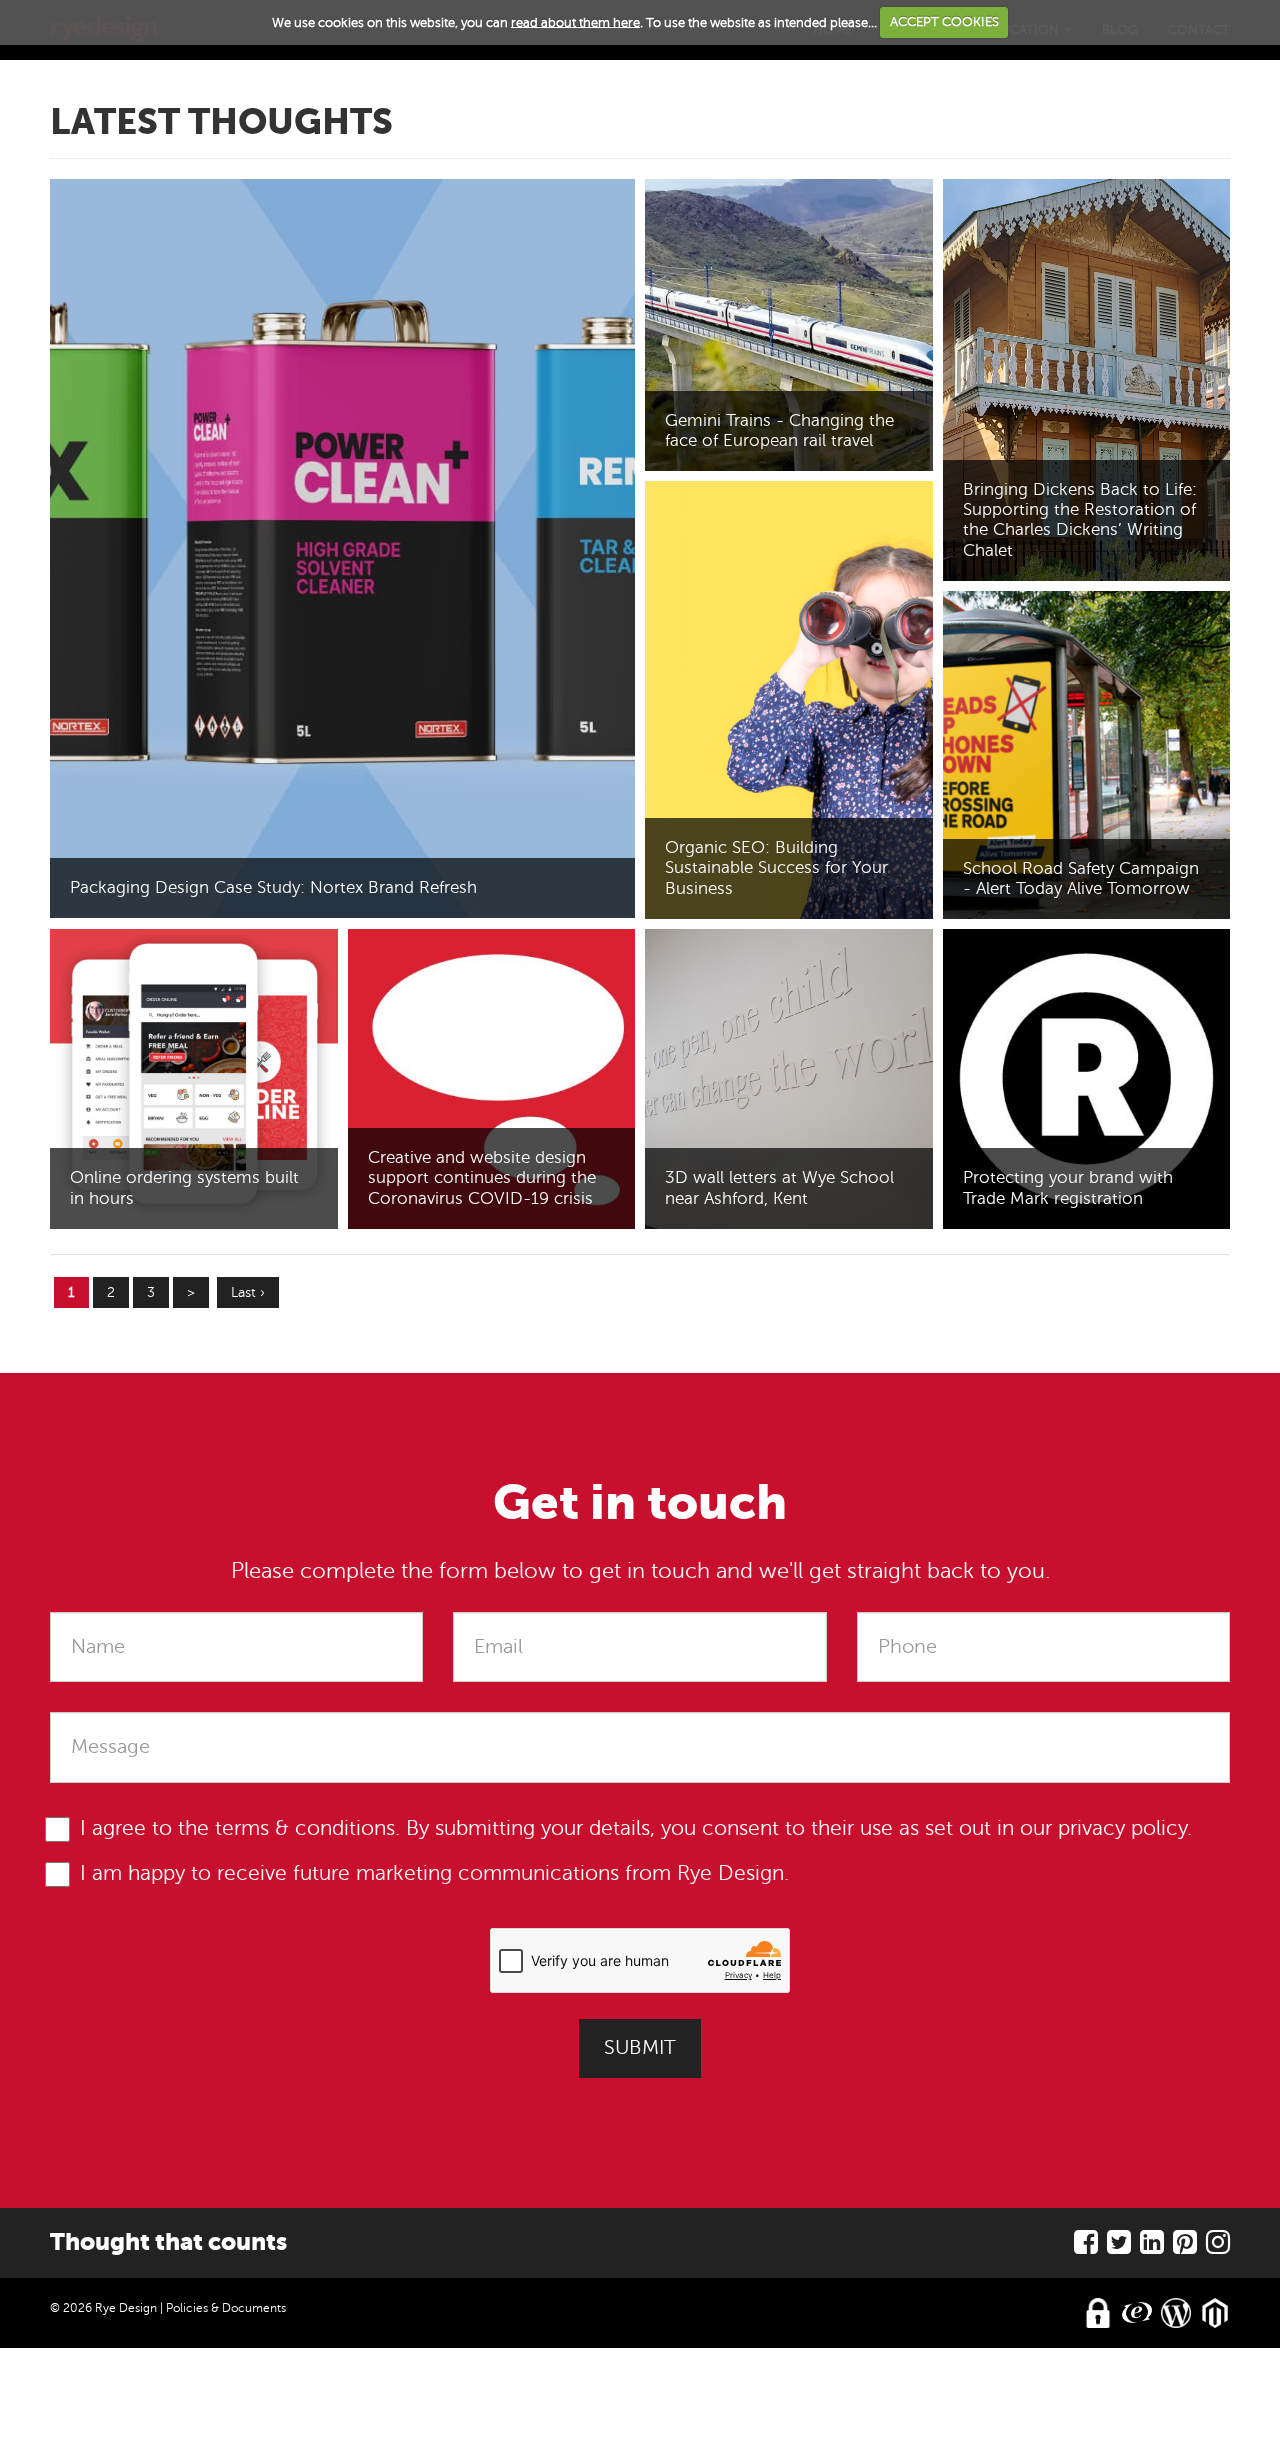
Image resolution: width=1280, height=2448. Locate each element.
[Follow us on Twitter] (1119, 2247)
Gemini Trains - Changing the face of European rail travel (779, 430)
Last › (248, 1292)
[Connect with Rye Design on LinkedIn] (1152, 2247)
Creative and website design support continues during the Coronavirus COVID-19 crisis (482, 1177)
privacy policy (1122, 1828)
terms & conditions (305, 1828)
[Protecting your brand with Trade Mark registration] (1087, 1079)
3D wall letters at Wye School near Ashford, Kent (779, 1187)
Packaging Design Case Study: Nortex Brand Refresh (273, 887)
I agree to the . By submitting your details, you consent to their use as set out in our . (636, 1828)
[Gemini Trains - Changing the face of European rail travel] (789, 325)
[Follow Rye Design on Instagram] (1218, 2247)
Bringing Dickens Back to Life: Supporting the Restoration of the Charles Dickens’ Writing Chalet (1080, 519)
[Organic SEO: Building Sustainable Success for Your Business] (789, 700)
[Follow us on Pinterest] (1185, 2247)
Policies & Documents (226, 2308)
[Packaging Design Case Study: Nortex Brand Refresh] (342, 548)
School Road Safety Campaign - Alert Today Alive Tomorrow (1081, 878)
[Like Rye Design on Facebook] (1086, 2247)
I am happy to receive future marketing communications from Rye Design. (434, 1873)
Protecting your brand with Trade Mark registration (1068, 1187)
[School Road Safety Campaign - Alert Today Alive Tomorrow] (1087, 755)
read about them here (575, 22)
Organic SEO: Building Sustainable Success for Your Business (776, 867)
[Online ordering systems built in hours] (194, 1079)
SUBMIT (640, 2047)
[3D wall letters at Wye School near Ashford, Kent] (789, 1079)
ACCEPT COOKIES (944, 22)
